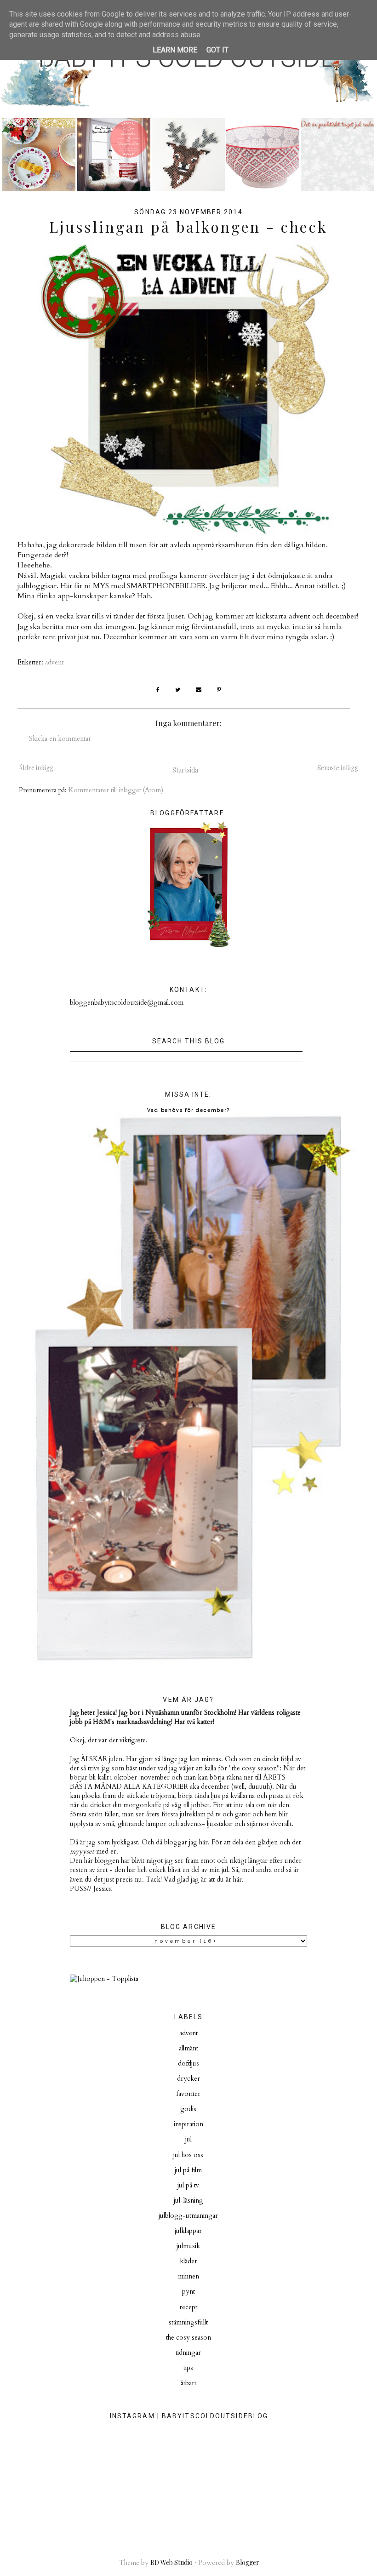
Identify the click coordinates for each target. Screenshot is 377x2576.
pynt (188, 2292)
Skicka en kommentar (60, 739)
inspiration (188, 2124)
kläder (188, 2261)
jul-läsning (188, 2201)
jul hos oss (188, 2155)
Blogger (248, 2562)
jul (188, 2139)
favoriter (188, 2094)
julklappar (188, 2231)
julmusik (188, 2246)
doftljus (188, 2064)
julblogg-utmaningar (188, 2216)
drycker (188, 2079)
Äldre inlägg (36, 768)
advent (54, 662)
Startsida (185, 770)
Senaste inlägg (338, 768)
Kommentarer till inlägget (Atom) (116, 790)
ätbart (188, 2383)
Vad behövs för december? (188, 1110)
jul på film (188, 2170)
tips (188, 2368)
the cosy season (188, 2338)
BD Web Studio (171, 2562)
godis (188, 2109)
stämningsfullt (188, 2322)
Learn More (175, 50)
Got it (217, 50)
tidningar (188, 2353)
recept (188, 2307)
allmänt (188, 2048)
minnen (188, 2276)
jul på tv (188, 2185)
